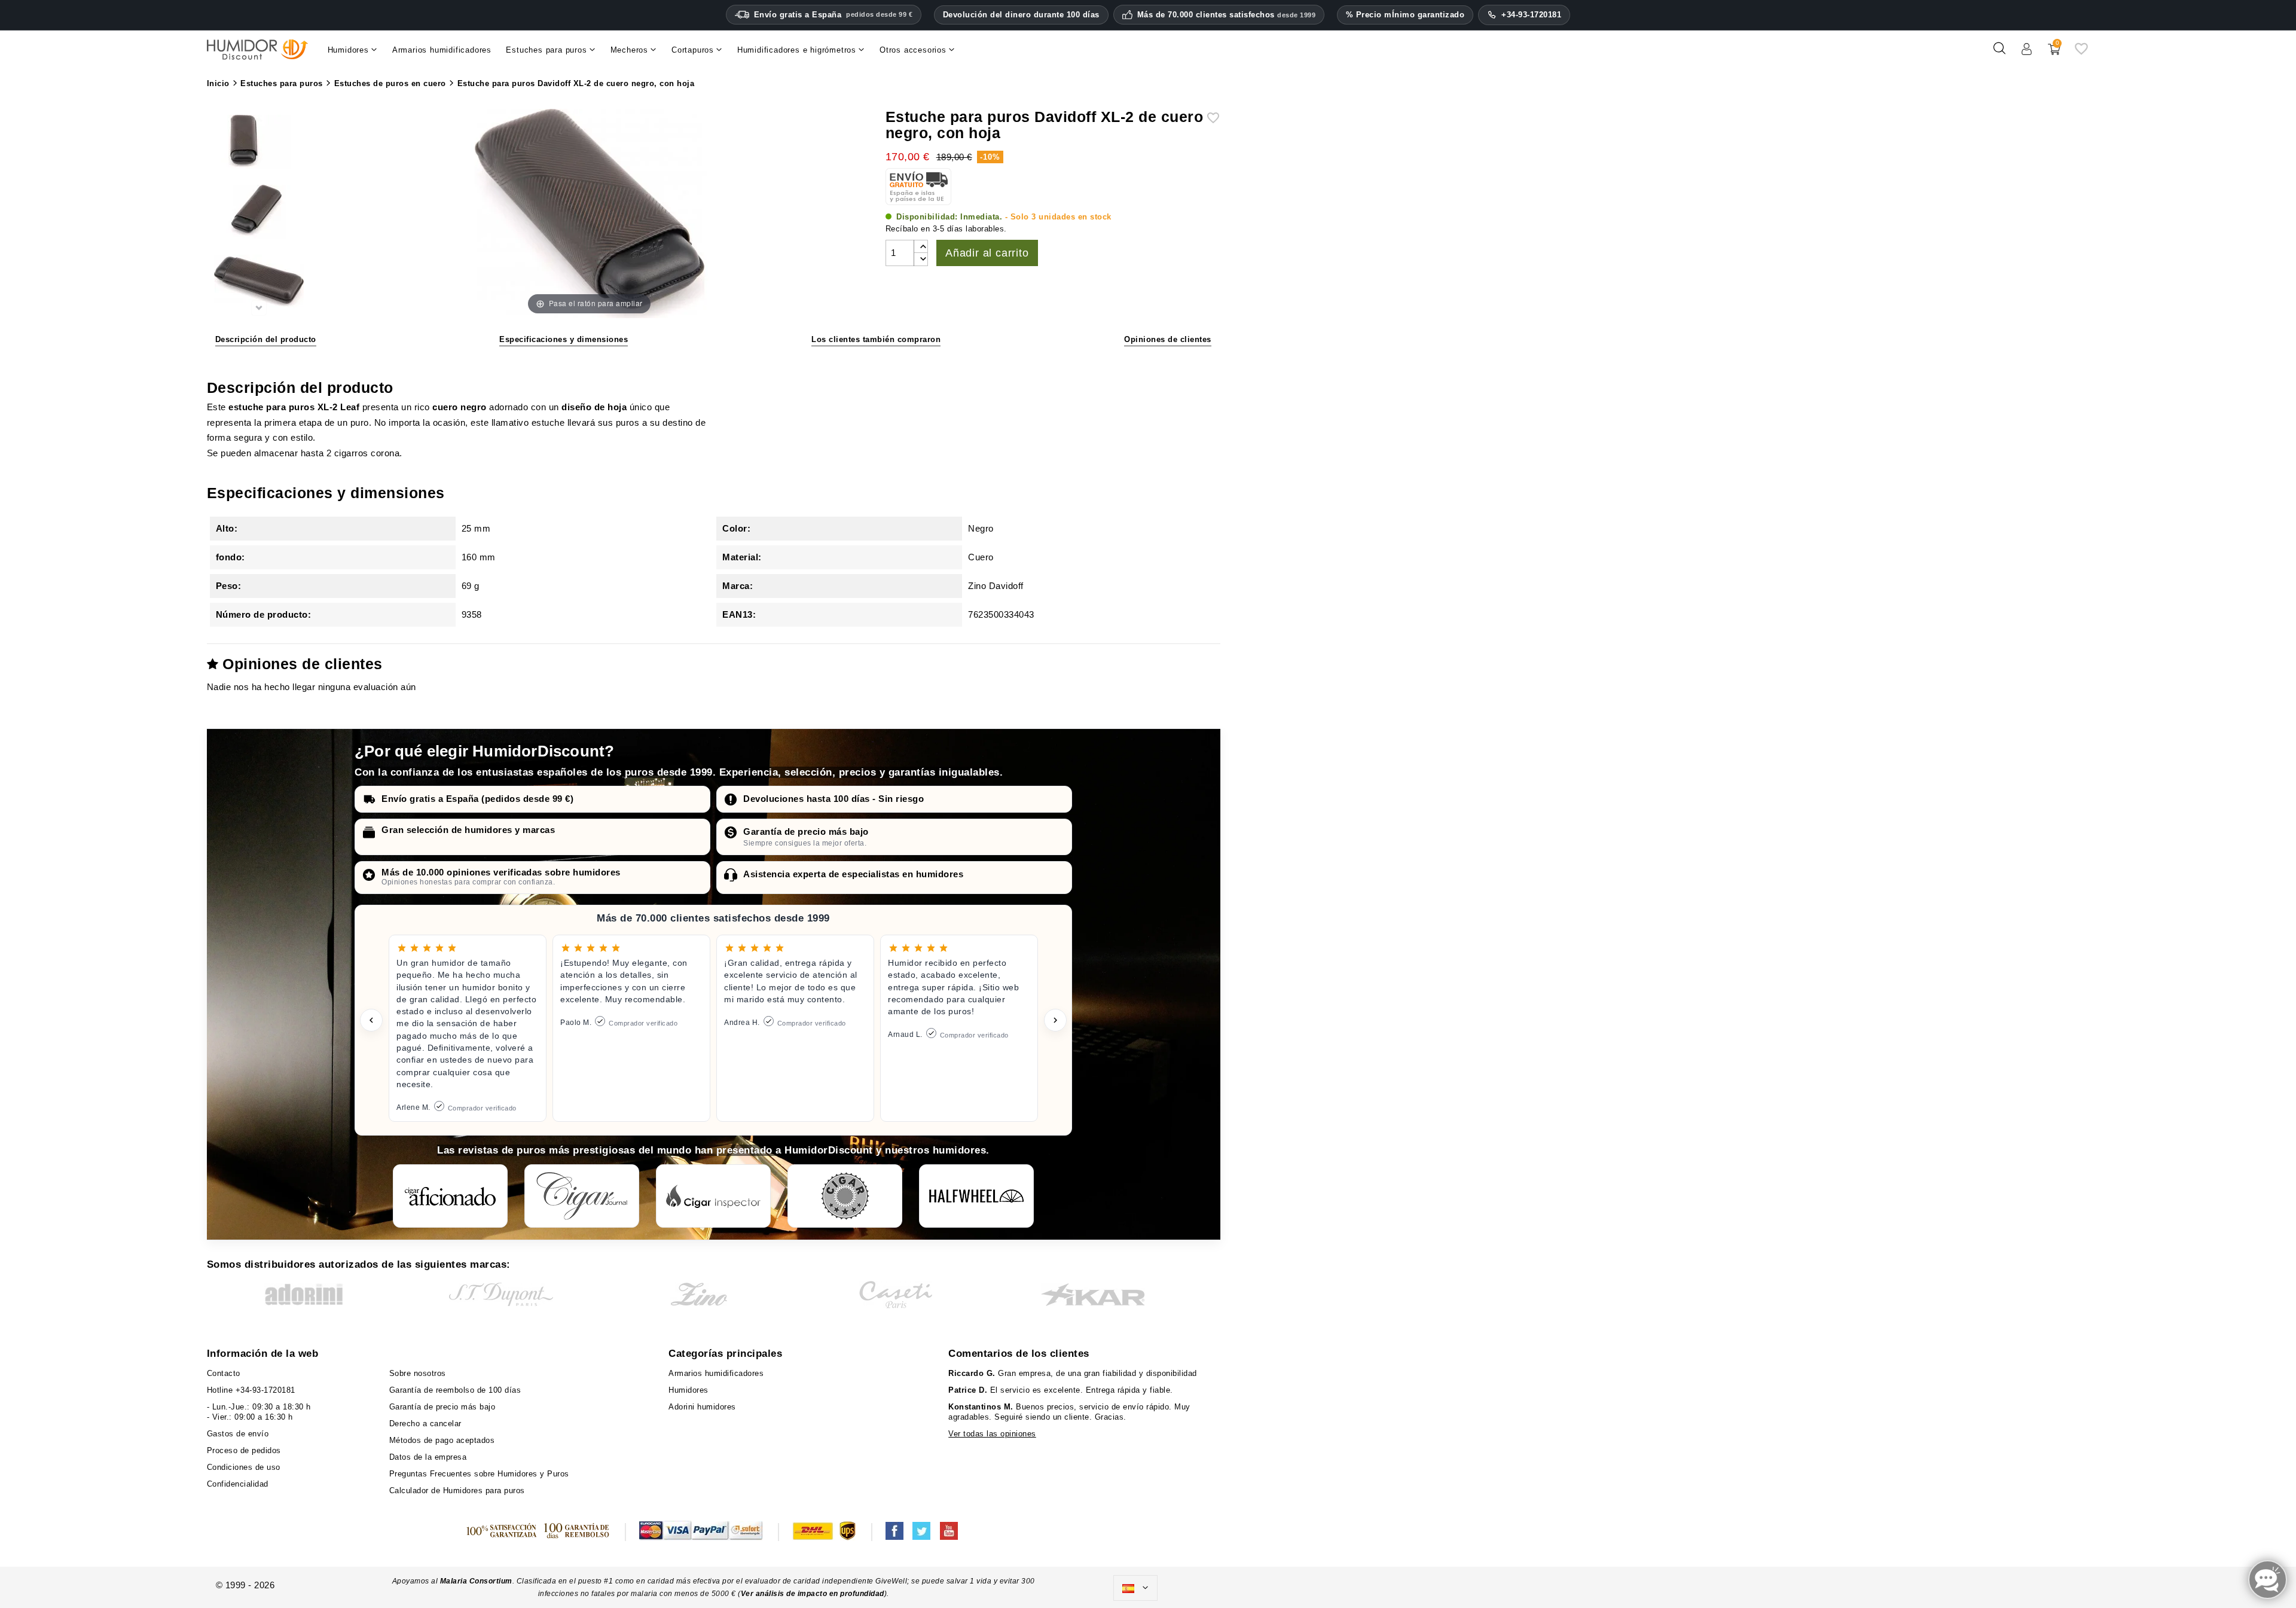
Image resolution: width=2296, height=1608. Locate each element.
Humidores (689, 1390)
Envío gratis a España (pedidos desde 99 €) (477, 799)
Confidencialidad (238, 1484)
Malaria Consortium (476, 1581)
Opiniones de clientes (1168, 339)
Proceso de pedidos (244, 1450)
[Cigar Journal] (582, 1196)
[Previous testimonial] (371, 1020)
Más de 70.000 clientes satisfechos (1227, 15)
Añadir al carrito (987, 253)
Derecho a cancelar (425, 1424)
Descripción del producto (266, 339)
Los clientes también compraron (876, 339)
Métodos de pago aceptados (442, 1440)
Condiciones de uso (244, 1467)
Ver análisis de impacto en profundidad (813, 1594)
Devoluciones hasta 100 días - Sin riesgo (833, 799)
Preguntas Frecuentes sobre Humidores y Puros (479, 1474)
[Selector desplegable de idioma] (1135, 1588)
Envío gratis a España (833, 15)
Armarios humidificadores (716, 1373)
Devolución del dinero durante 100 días (1021, 15)
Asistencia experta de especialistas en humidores (853, 874)
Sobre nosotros (418, 1373)
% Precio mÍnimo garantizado (1405, 15)
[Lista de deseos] (2081, 53)
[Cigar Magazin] (845, 1196)
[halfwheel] (976, 1196)
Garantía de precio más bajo (806, 832)
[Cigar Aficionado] (450, 1196)
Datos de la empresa (428, 1457)
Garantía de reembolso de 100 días (455, 1390)
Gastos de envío (238, 1434)
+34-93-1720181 (1531, 15)
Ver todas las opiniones (992, 1434)
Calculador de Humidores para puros (457, 1490)
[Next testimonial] (1055, 1020)
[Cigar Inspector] (713, 1196)
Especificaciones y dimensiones (564, 339)
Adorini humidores (702, 1407)
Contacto (224, 1373)
